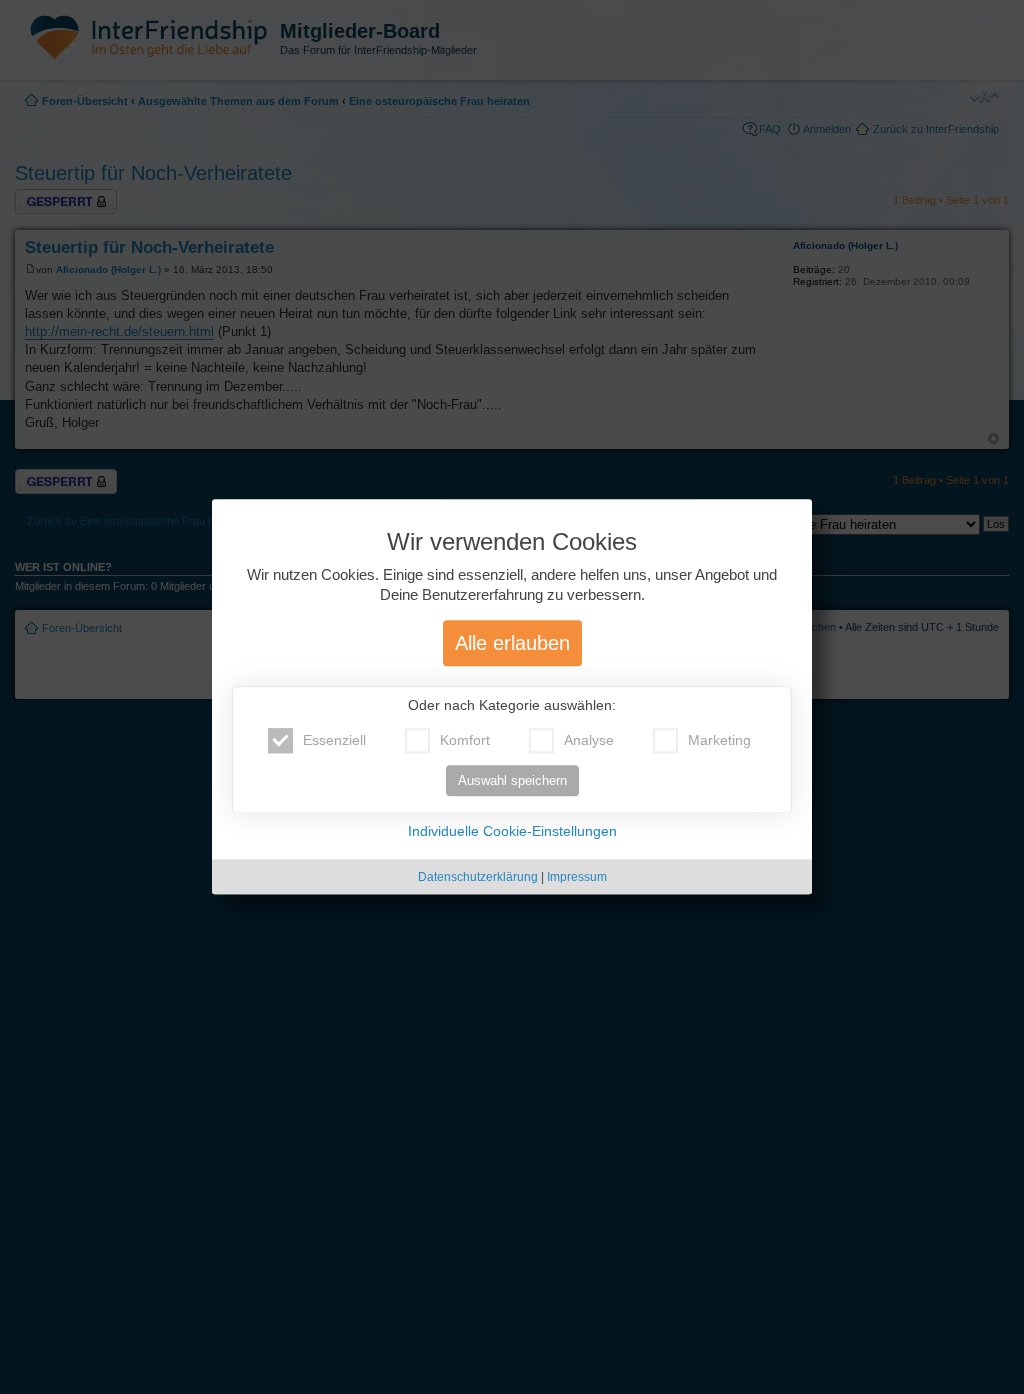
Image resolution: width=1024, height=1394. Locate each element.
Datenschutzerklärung (478, 878)
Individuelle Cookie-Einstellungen (512, 832)
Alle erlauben (512, 644)
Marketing (719, 741)
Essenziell (334, 741)
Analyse (589, 741)
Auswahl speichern (512, 781)
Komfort (465, 741)
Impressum (577, 878)
